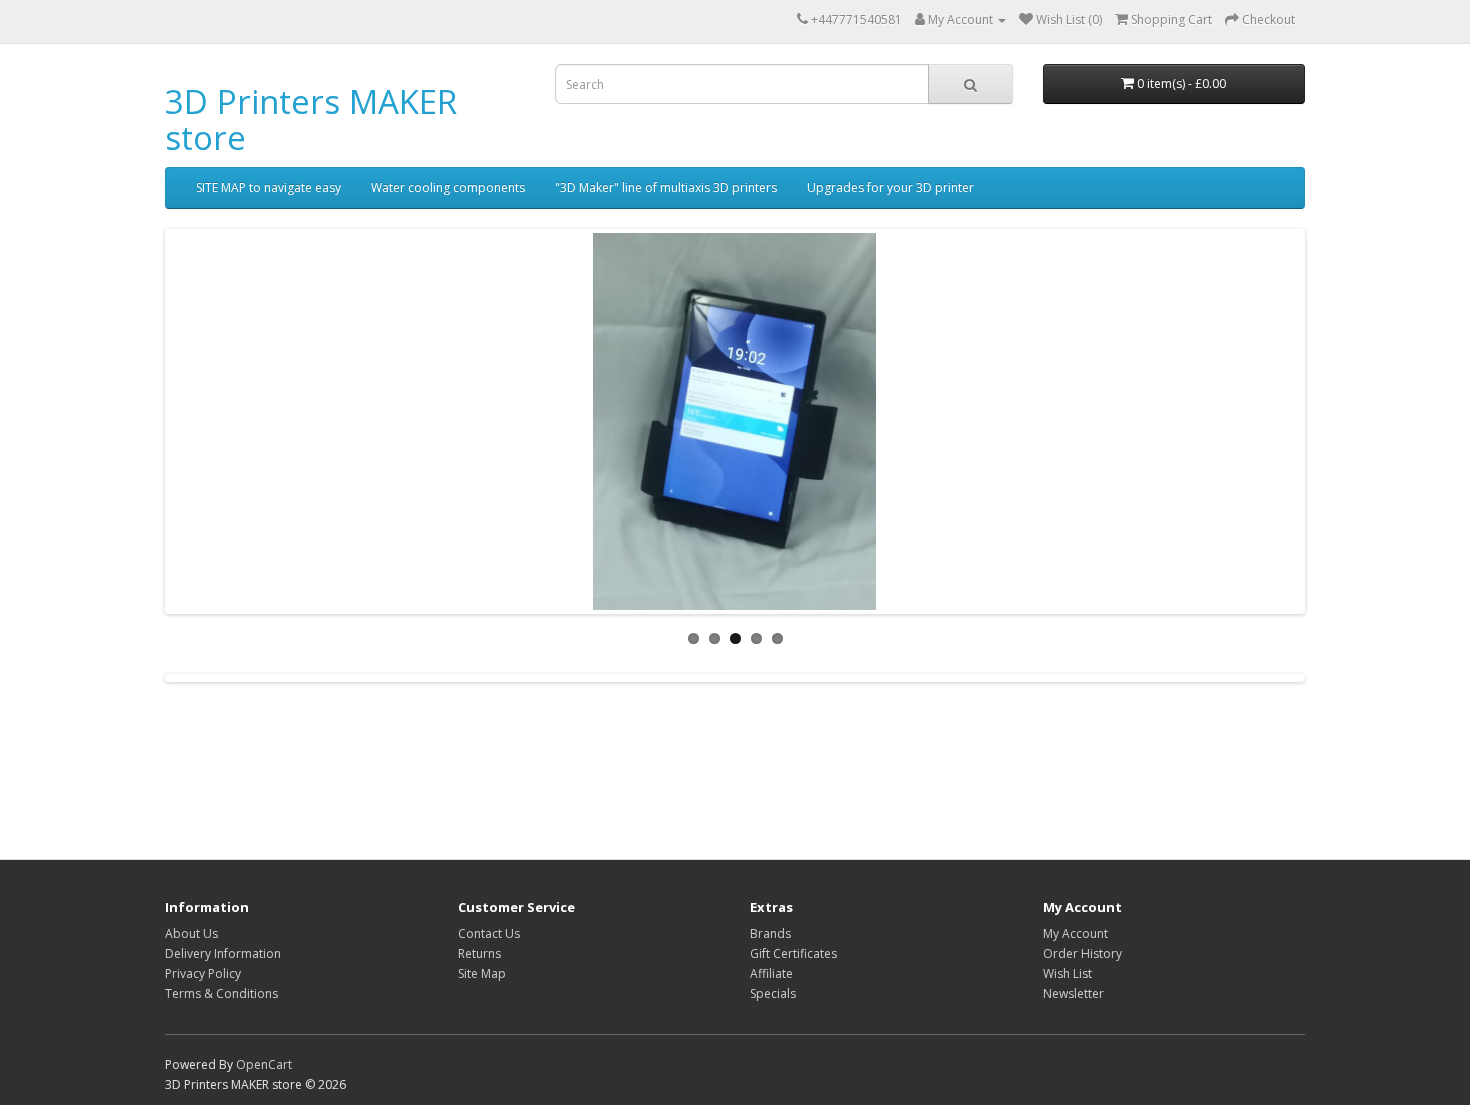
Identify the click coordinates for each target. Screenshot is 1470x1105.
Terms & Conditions (221, 993)
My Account (1075, 933)
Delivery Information (223, 953)
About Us (191, 933)
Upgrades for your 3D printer (890, 187)
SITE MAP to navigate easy (268, 187)
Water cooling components (448, 187)
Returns (479, 953)
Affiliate (771, 973)
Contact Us (489, 933)
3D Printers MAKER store (311, 119)
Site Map (482, 973)
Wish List (1067, 973)
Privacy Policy (203, 973)
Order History (1082, 953)
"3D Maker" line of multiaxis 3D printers (666, 187)
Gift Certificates (793, 953)
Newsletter (1073, 993)
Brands (770, 933)
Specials (773, 993)
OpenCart (264, 1064)
